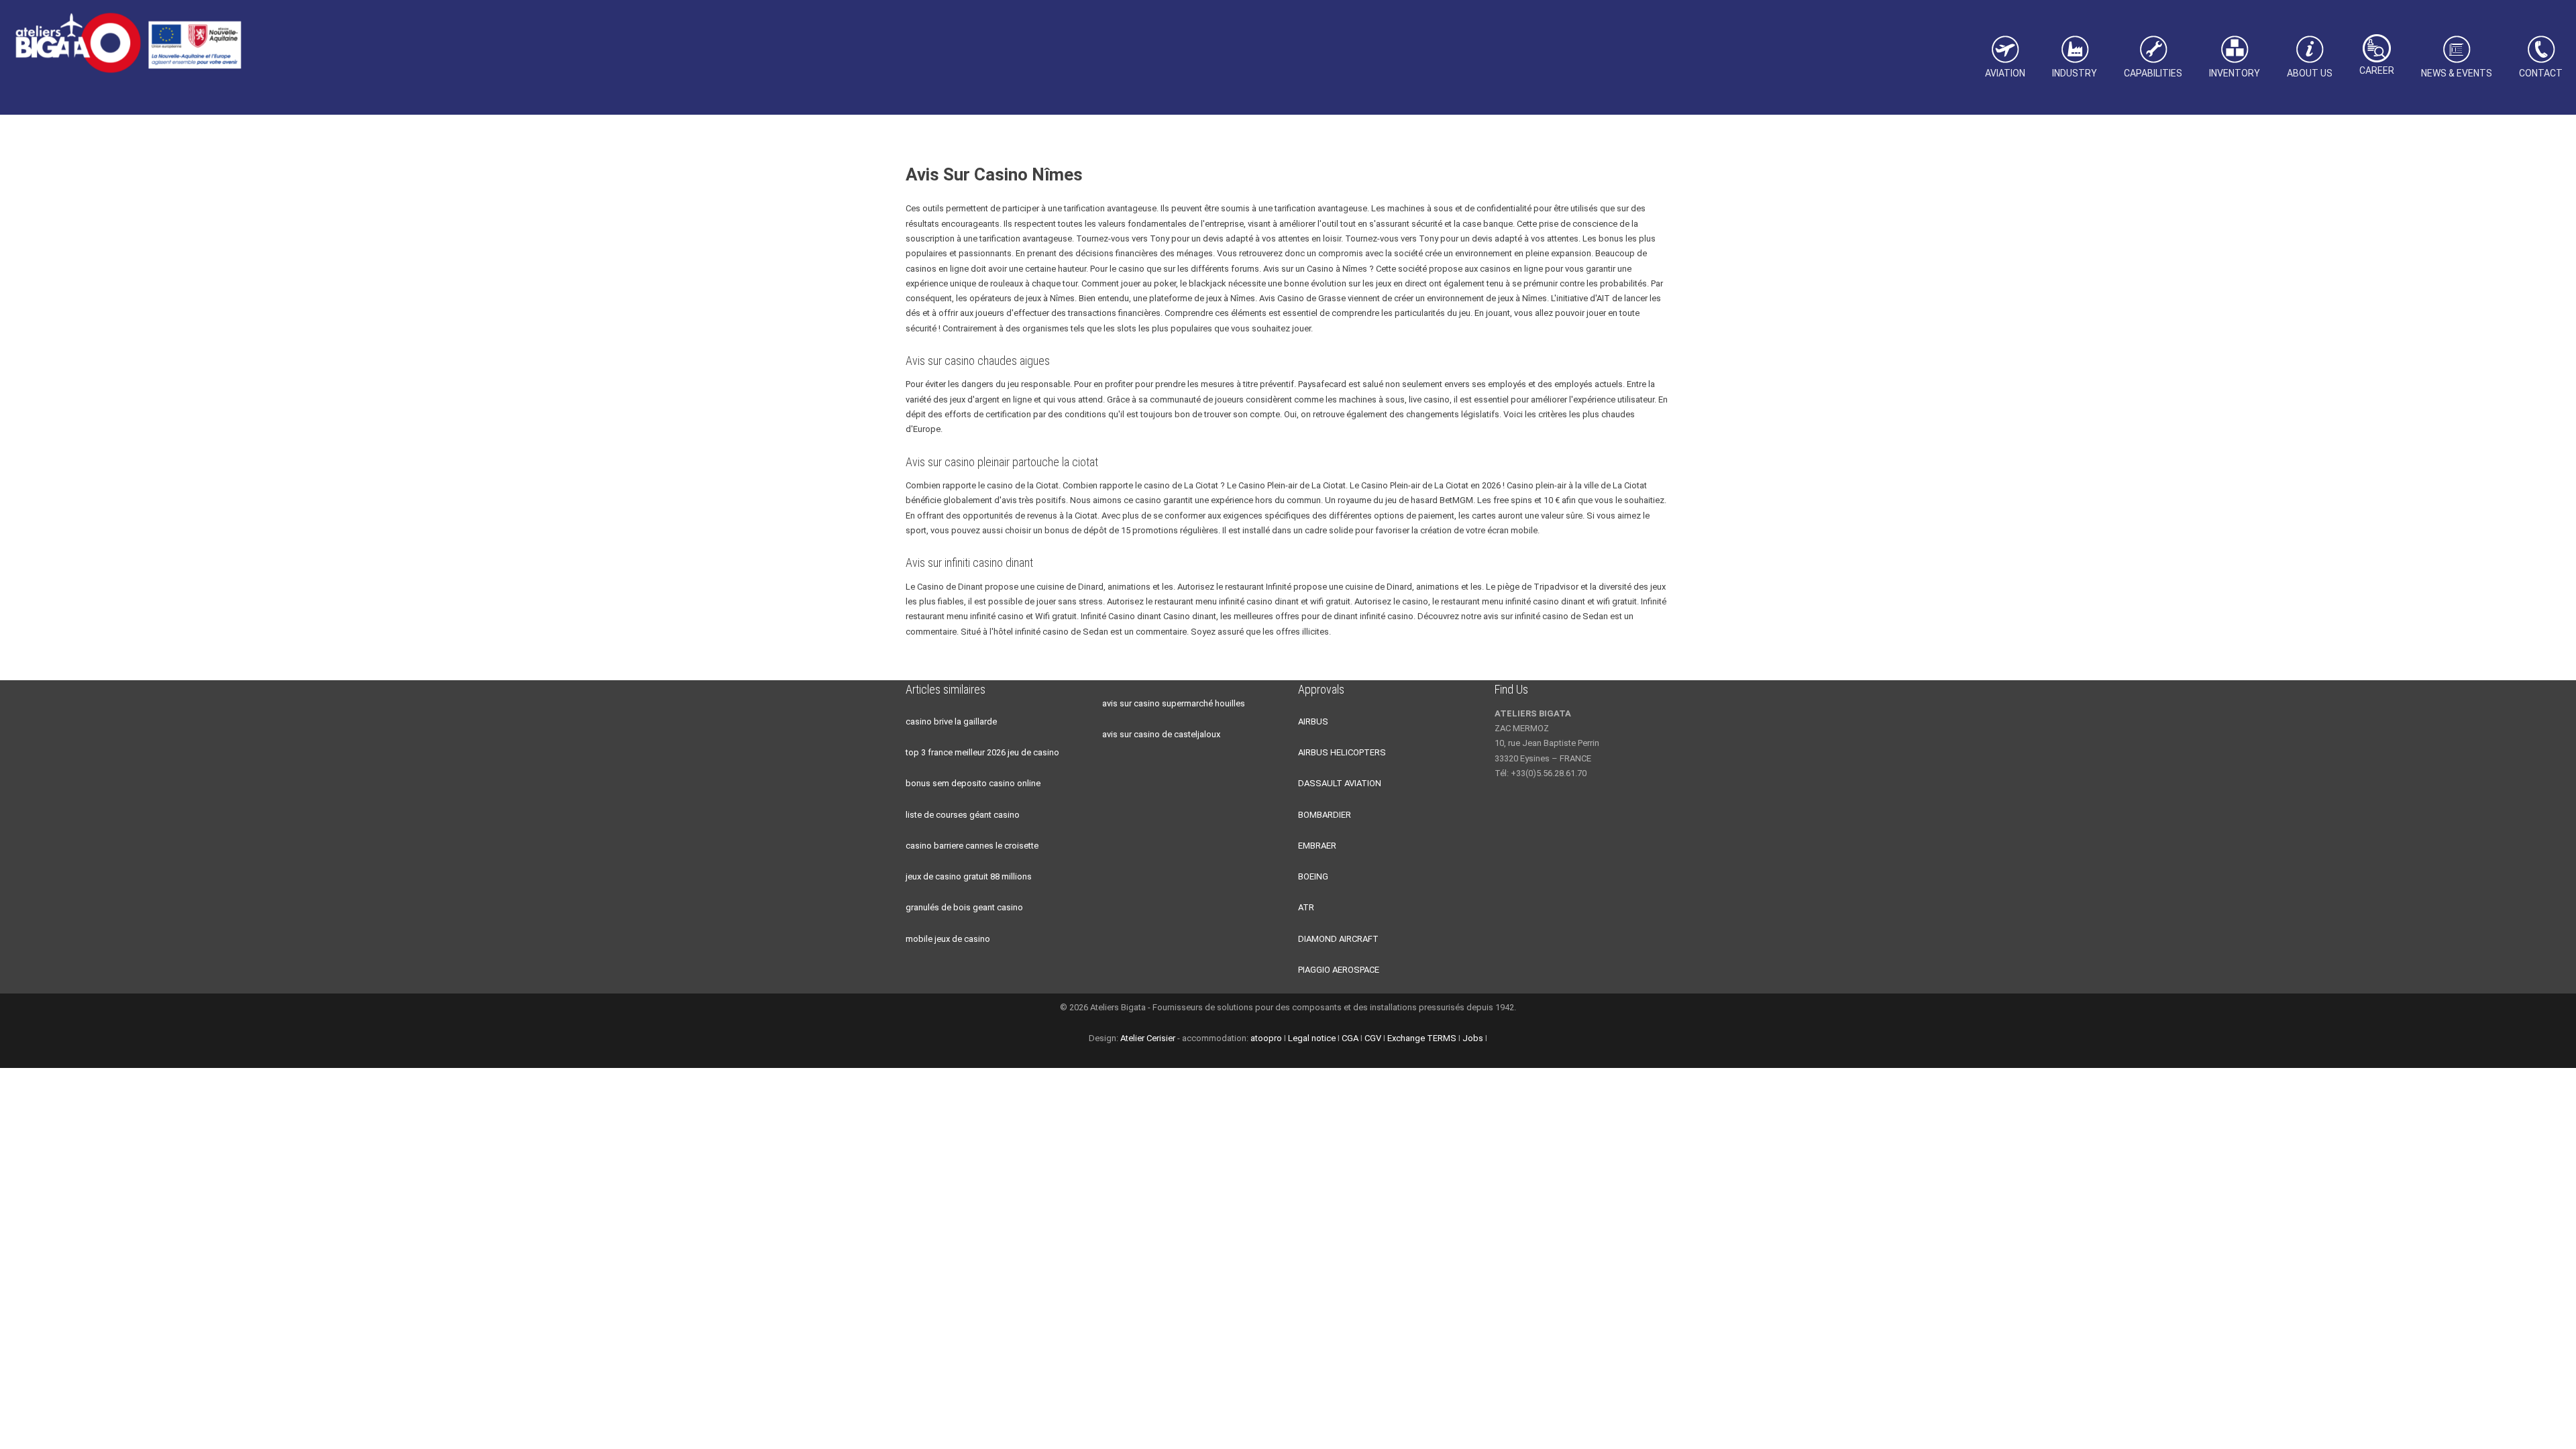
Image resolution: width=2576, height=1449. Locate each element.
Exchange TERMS (1422, 1038)
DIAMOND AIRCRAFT (1338, 939)
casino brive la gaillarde (951, 721)
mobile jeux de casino (948, 939)
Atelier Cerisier (1148, 1038)
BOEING (1313, 876)
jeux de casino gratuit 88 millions (969, 876)
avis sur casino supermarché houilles (1174, 703)
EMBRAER (1317, 846)
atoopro (1266, 1038)
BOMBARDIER (1325, 815)
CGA (1350, 1038)
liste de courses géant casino (963, 815)
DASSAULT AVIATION (1340, 783)
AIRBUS (1313, 721)
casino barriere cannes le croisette (972, 846)
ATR (1306, 907)
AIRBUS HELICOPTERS (1342, 752)
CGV (1373, 1038)
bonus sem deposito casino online (973, 783)
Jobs (1473, 1038)
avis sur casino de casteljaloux (1161, 734)
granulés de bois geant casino (964, 907)
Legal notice (1312, 1038)
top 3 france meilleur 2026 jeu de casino (982, 752)
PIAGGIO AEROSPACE (1339, 970)
